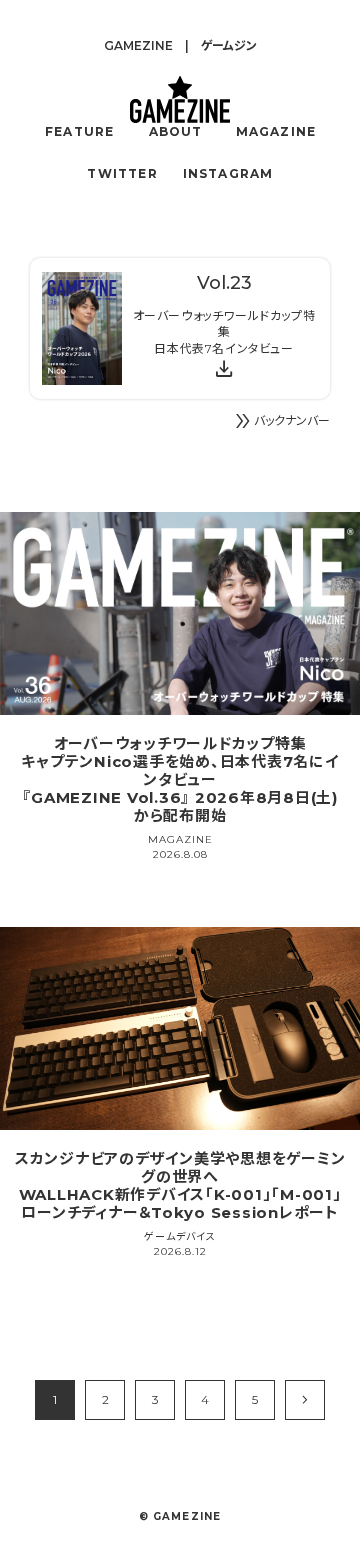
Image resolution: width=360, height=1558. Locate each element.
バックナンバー (280, 421)
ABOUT (176, 131)
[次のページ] (305, 1400)
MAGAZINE (276, 131)
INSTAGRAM (228, 173)
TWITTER (122, 173)
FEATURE (79, 131)
